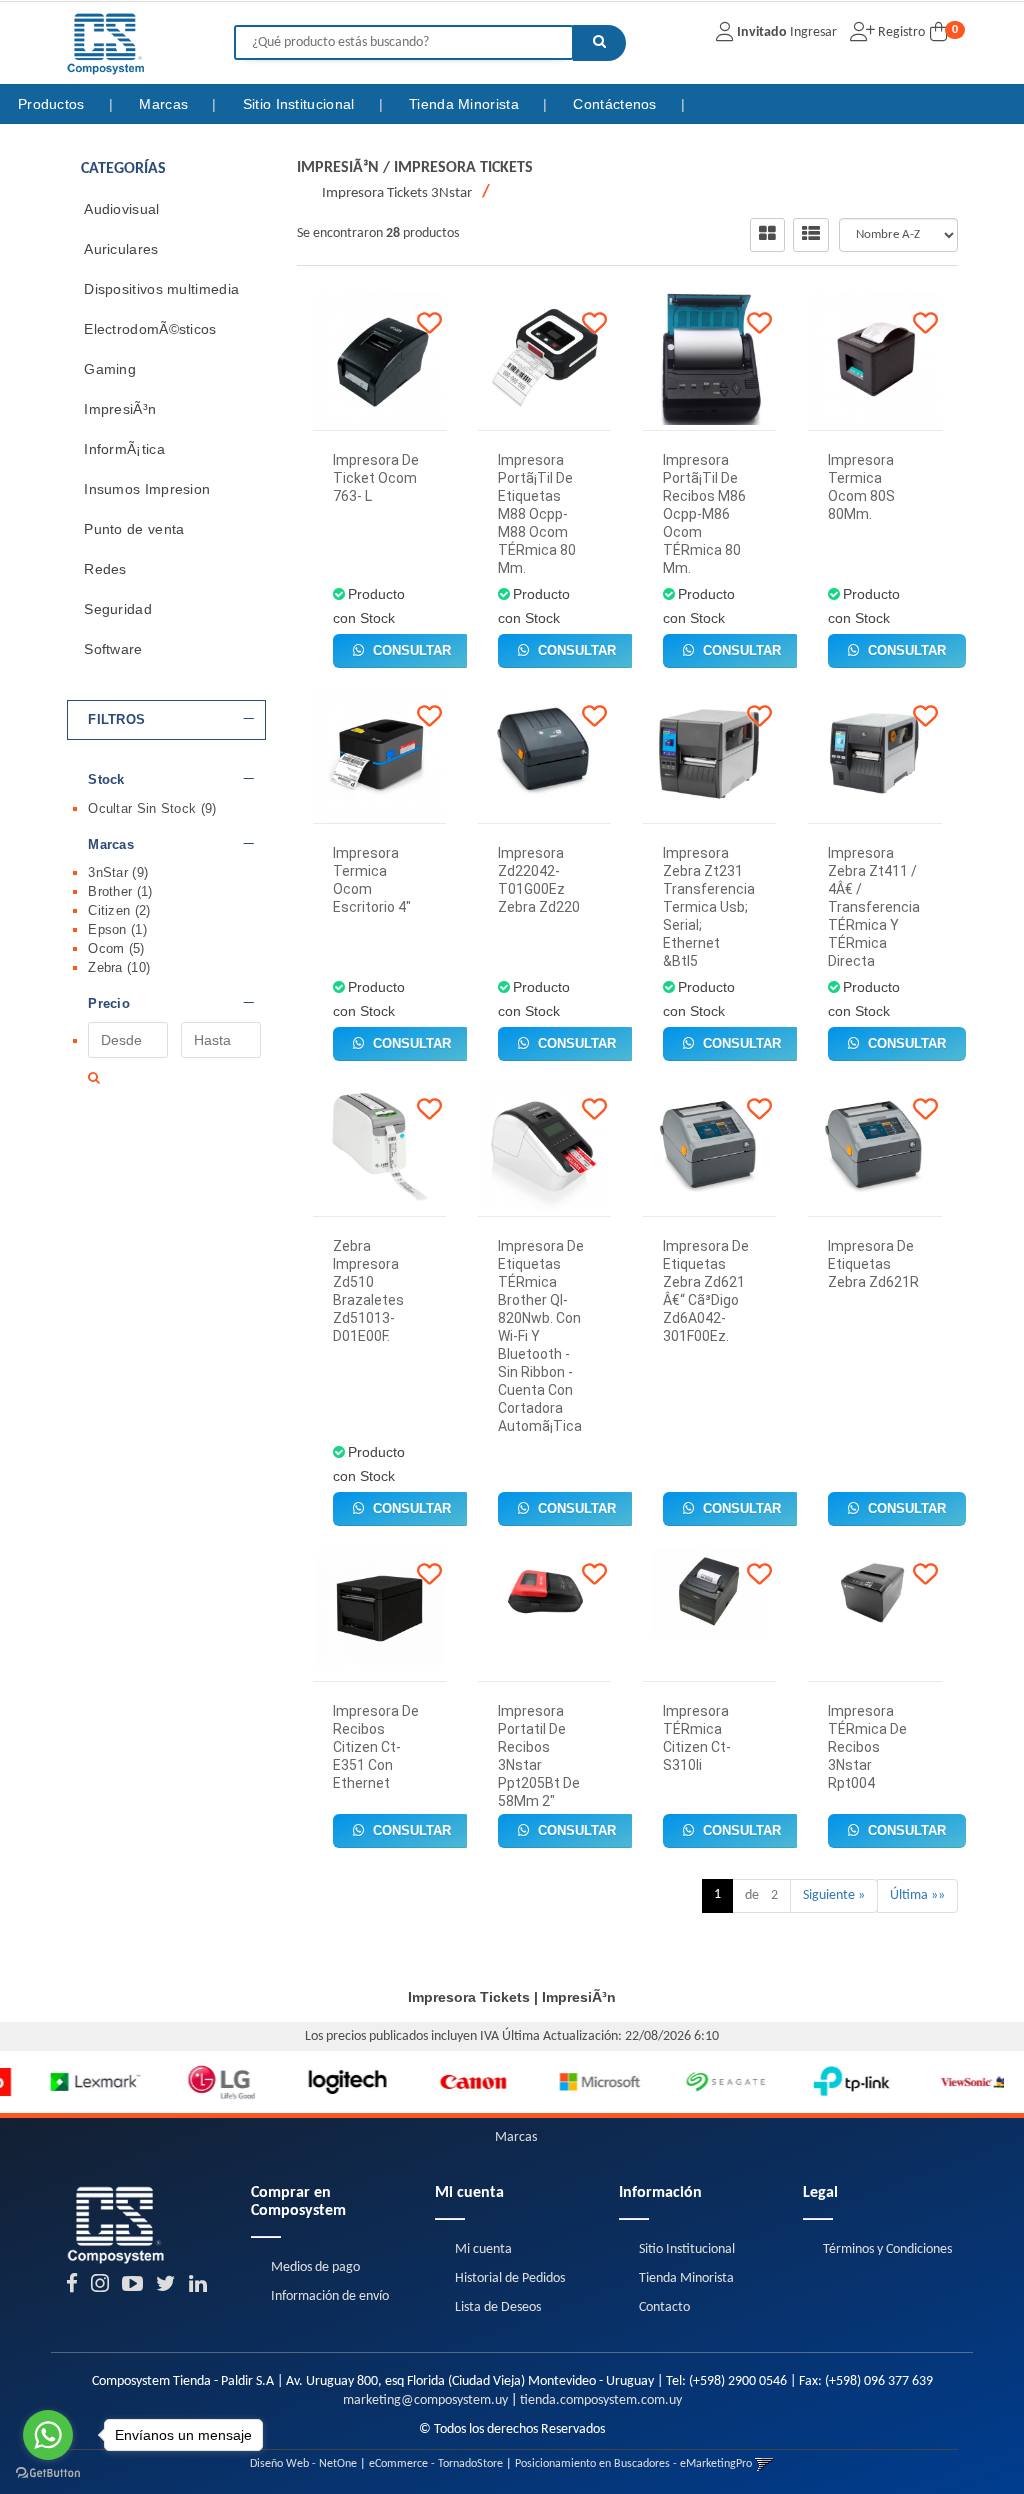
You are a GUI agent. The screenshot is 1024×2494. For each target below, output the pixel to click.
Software (113, 649)
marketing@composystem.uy (425, 2400)
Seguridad (118, 609)
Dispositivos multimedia (161, 289)
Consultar (410, 650)
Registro (900, 32)
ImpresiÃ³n (120, 409)
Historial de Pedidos (510, 2278)
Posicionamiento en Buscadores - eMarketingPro (633, 2464)
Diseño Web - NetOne (303, 2464)
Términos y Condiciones (887, 2249)
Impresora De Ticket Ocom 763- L (376, 478)
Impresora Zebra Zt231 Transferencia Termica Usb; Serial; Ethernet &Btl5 (709, 907)
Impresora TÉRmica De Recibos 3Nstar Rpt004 (867, 1747)
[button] (764, 2464)
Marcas (165, 104)
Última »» (917, 1895)
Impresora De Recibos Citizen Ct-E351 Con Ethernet (376, 1747)
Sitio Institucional (301, 104)
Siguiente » (834, 1895)
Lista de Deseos (498, 2307)
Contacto (664, 2307)
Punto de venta (134, 529)
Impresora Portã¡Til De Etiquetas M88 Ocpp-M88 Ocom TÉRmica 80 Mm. (537, 514)
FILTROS (116, 720)
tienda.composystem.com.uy (601, 2400)
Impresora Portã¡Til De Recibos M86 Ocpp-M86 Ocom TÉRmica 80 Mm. (704, 514)
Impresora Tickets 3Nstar (397, 193)
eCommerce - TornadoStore (436, 2464)
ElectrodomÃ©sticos (150, 329)
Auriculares (121, 249)
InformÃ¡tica (124, 449)
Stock (106, 780)
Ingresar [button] (813, 32)
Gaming (110, 369)
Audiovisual (121, 209)
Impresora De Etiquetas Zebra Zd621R (873, 1264)
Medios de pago (315, 2267)
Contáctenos (617, 104)
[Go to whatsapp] (48, 2435)
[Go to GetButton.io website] (48, 2473)
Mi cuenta (483, 2249)
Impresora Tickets (463, 168)
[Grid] (767, 235)
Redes (105, 569)
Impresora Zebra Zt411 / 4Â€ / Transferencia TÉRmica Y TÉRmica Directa (874, 907)
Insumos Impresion (147, 489)
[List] (811, 235)
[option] (64, 2082)
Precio (109, 1004)
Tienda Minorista (466, 104)
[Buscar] (599, 43)
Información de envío (330, 2296)
